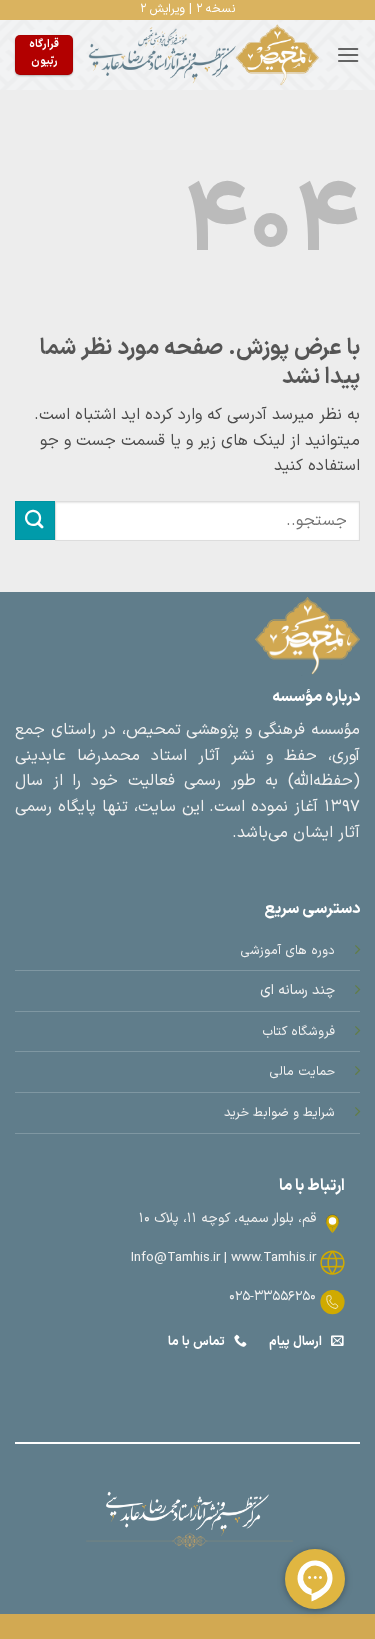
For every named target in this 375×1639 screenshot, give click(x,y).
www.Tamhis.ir (273, 1257)
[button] (348, 54)
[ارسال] (35, 520)
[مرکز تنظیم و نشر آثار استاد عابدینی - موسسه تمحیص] (204, 55)
